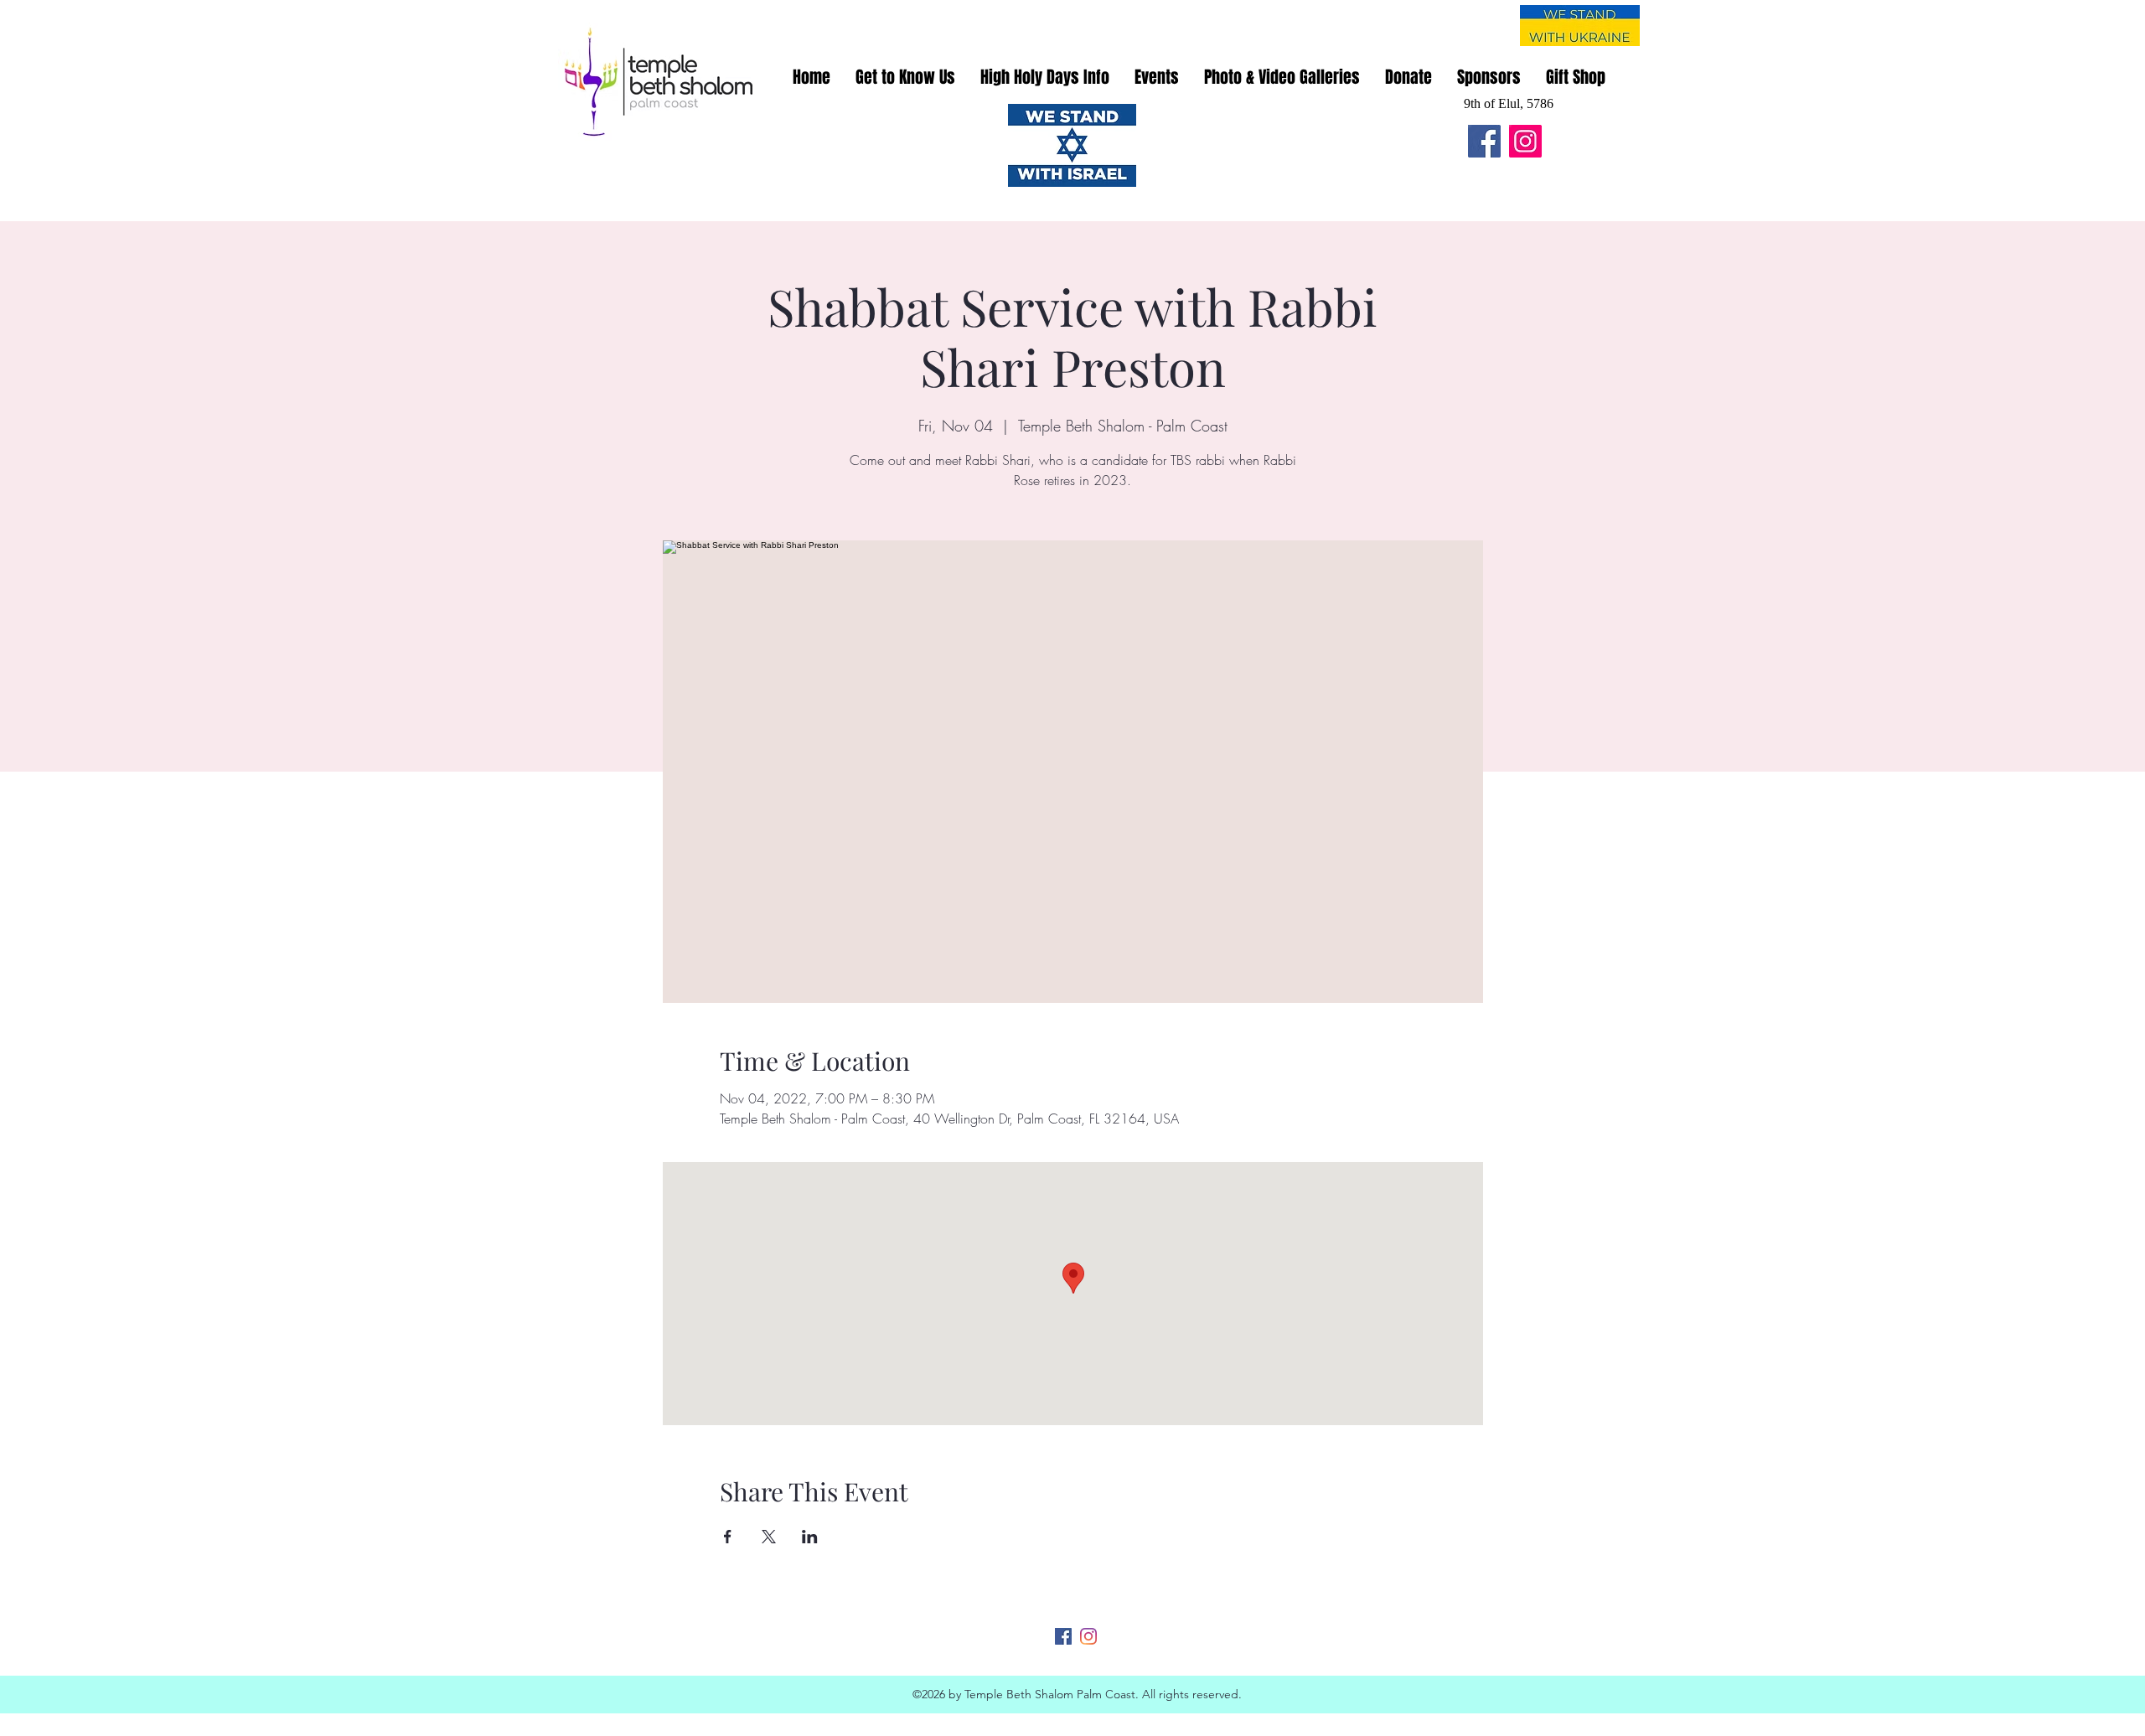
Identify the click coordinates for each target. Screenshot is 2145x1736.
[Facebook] (1484, 141)
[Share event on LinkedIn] (810, 1537)
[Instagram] (1525, 141)
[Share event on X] (769, 1537)
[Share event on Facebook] (728, 1537)
